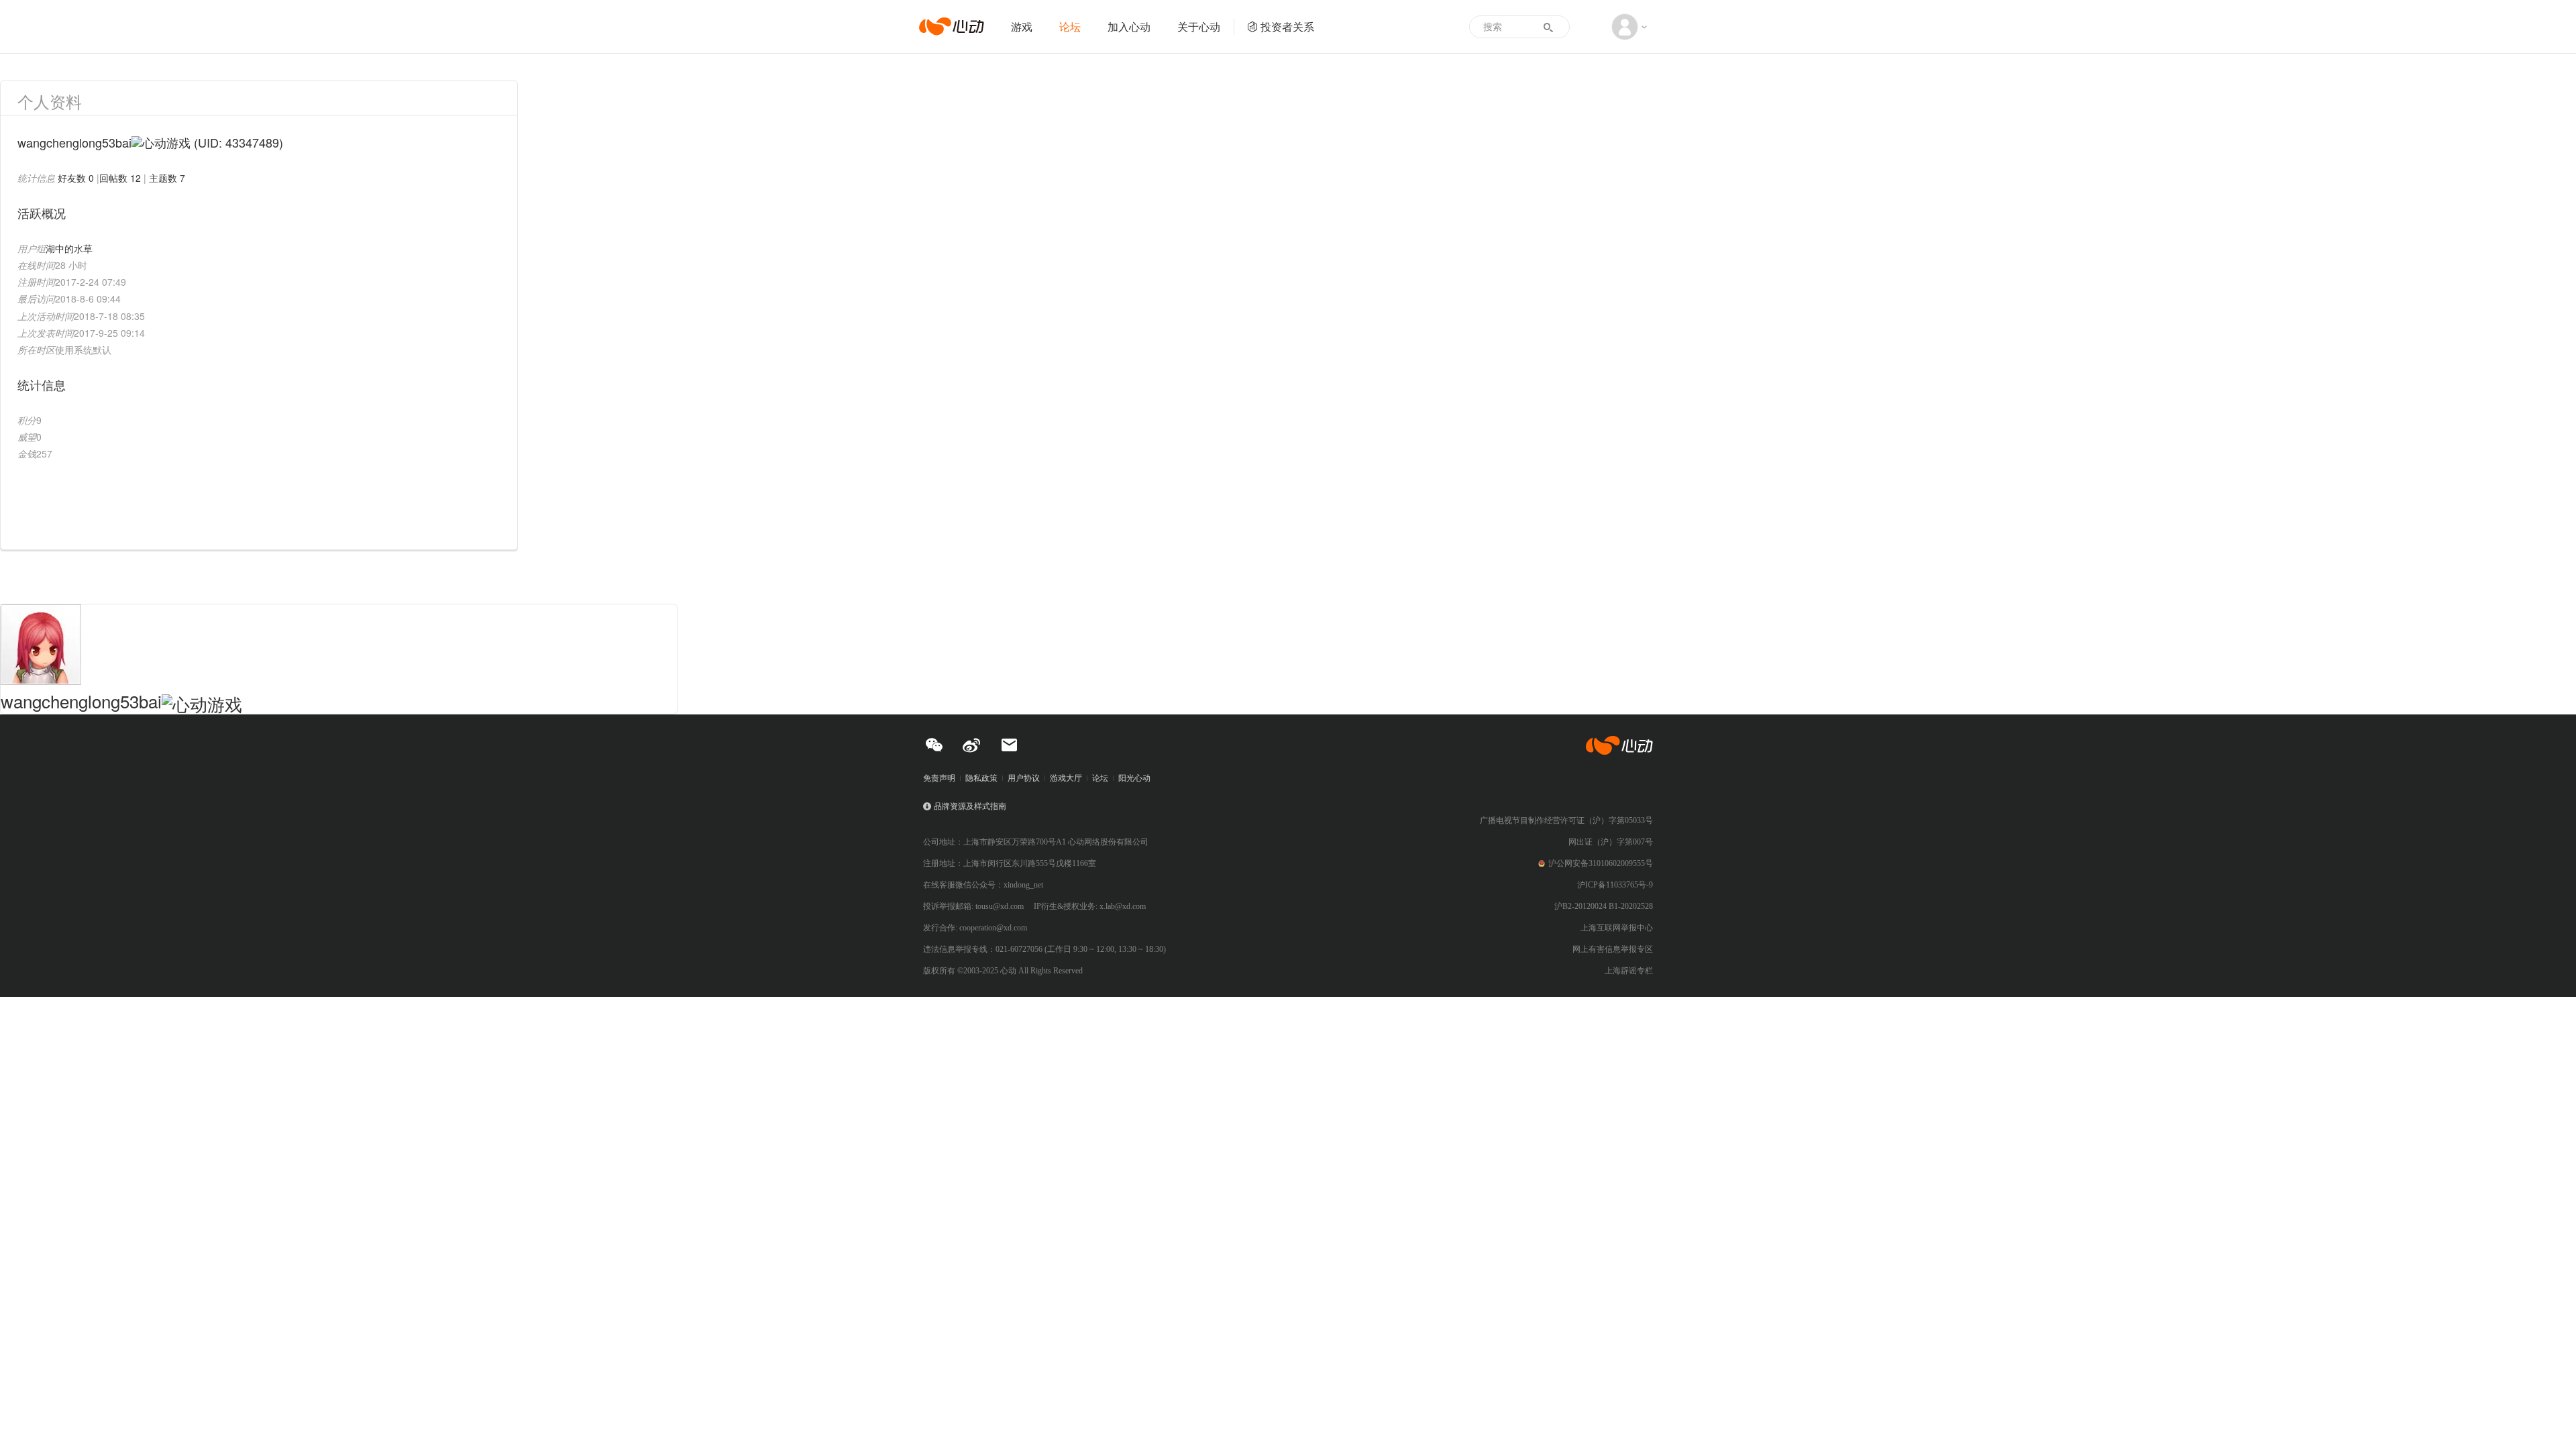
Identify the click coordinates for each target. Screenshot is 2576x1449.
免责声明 (939, 778)
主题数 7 (167, 178)
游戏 (1022, 26)
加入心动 (1129, 26)
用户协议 (1024, 778)
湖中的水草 (69, 248)
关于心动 (1199, 26)
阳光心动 (1134, 778)
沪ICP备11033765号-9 (1615, 885)
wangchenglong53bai (81, 701)
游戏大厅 (1066, 778)
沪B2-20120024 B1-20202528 (1604, 906)
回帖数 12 (120, 178)
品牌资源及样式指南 (970, 806)
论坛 (1070, 26)
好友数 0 (76, 178)
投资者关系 (1287, 26)
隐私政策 (981, 778)
